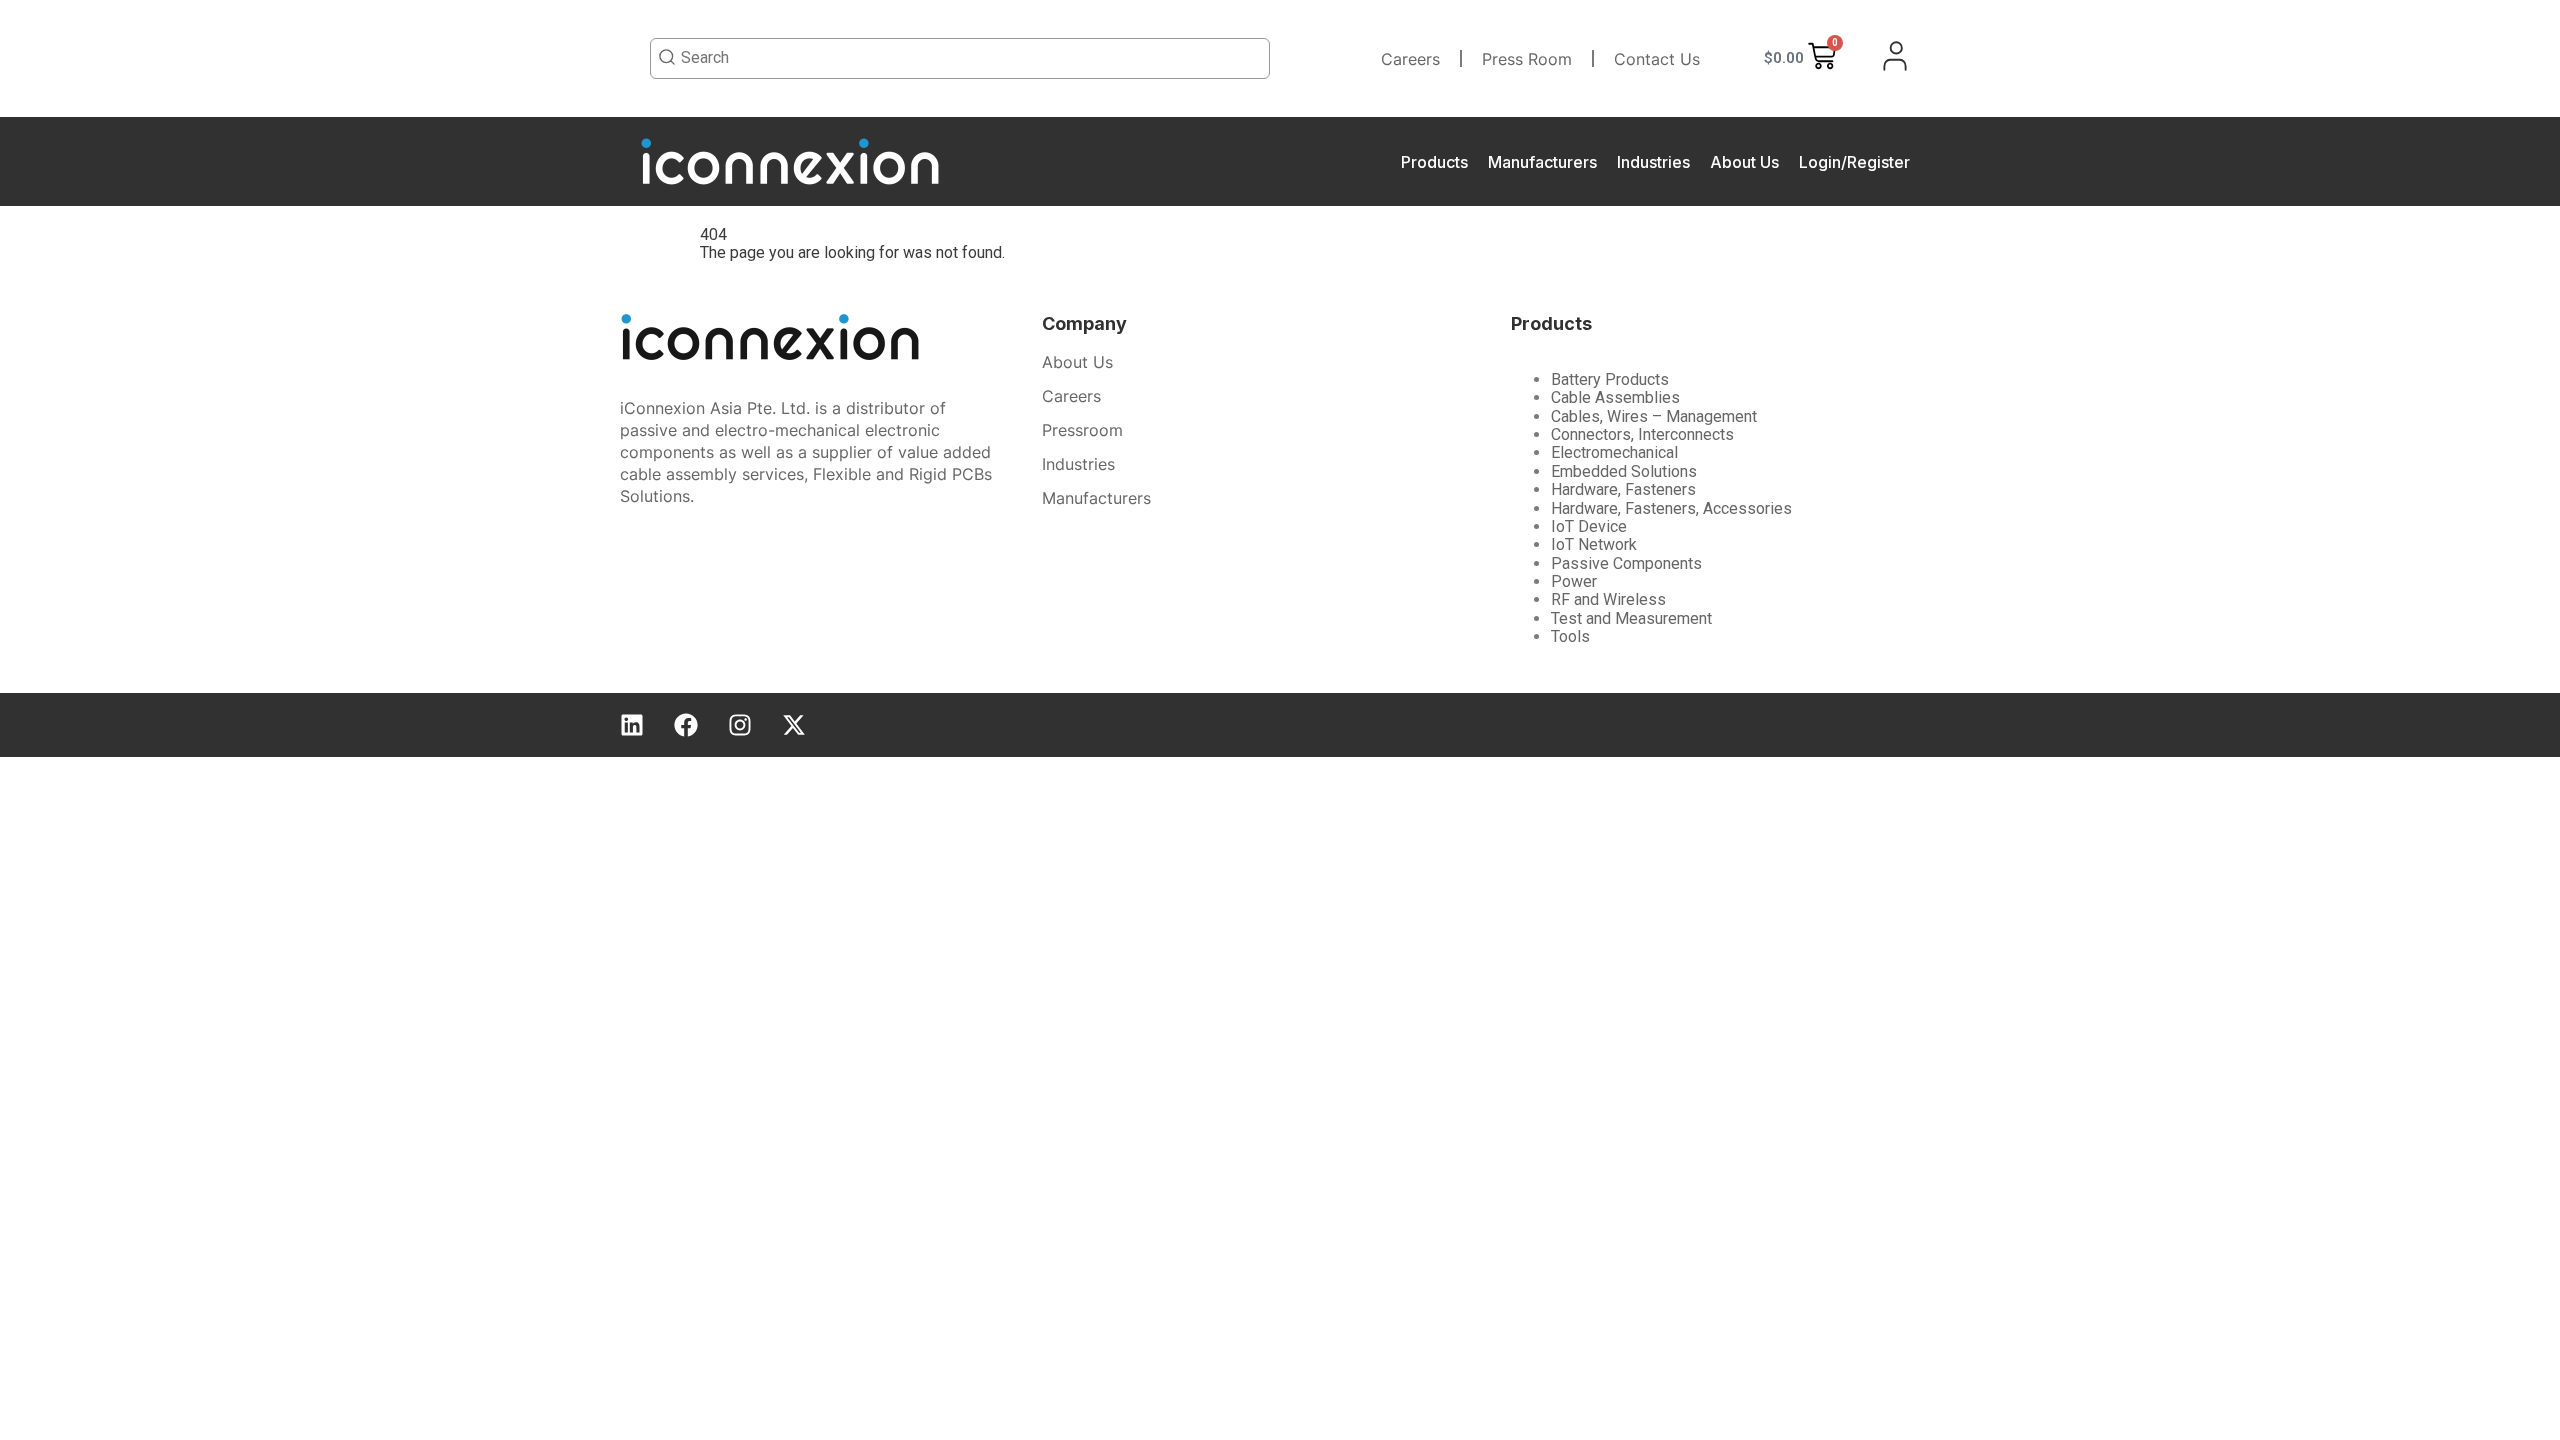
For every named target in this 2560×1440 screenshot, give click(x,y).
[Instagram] (740, 725)
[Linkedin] (632, 725)
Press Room (1527, 59)
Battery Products (1610, 379)
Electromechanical (1614, 452)
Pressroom (1082, 430)
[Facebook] (686, 725)
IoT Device (1589, 526)
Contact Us (1657, 59)
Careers (1410, 59)
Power (1574, 581)
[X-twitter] (794, 725)
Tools (1570, 636)
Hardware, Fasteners (1623, 489)
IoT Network (1594, 544)
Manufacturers (1542, 162)
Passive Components (1626, 563)
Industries (1653, 162)
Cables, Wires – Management (1654, 416)
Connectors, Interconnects (1642, 434)
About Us (1744, 162)
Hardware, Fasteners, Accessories (1671, 508)
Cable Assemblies (1615, 397)
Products (1434, 162)
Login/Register (1854, 162)
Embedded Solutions (1624, 471)
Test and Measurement (1631, 618)
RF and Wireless (1608, 599)
